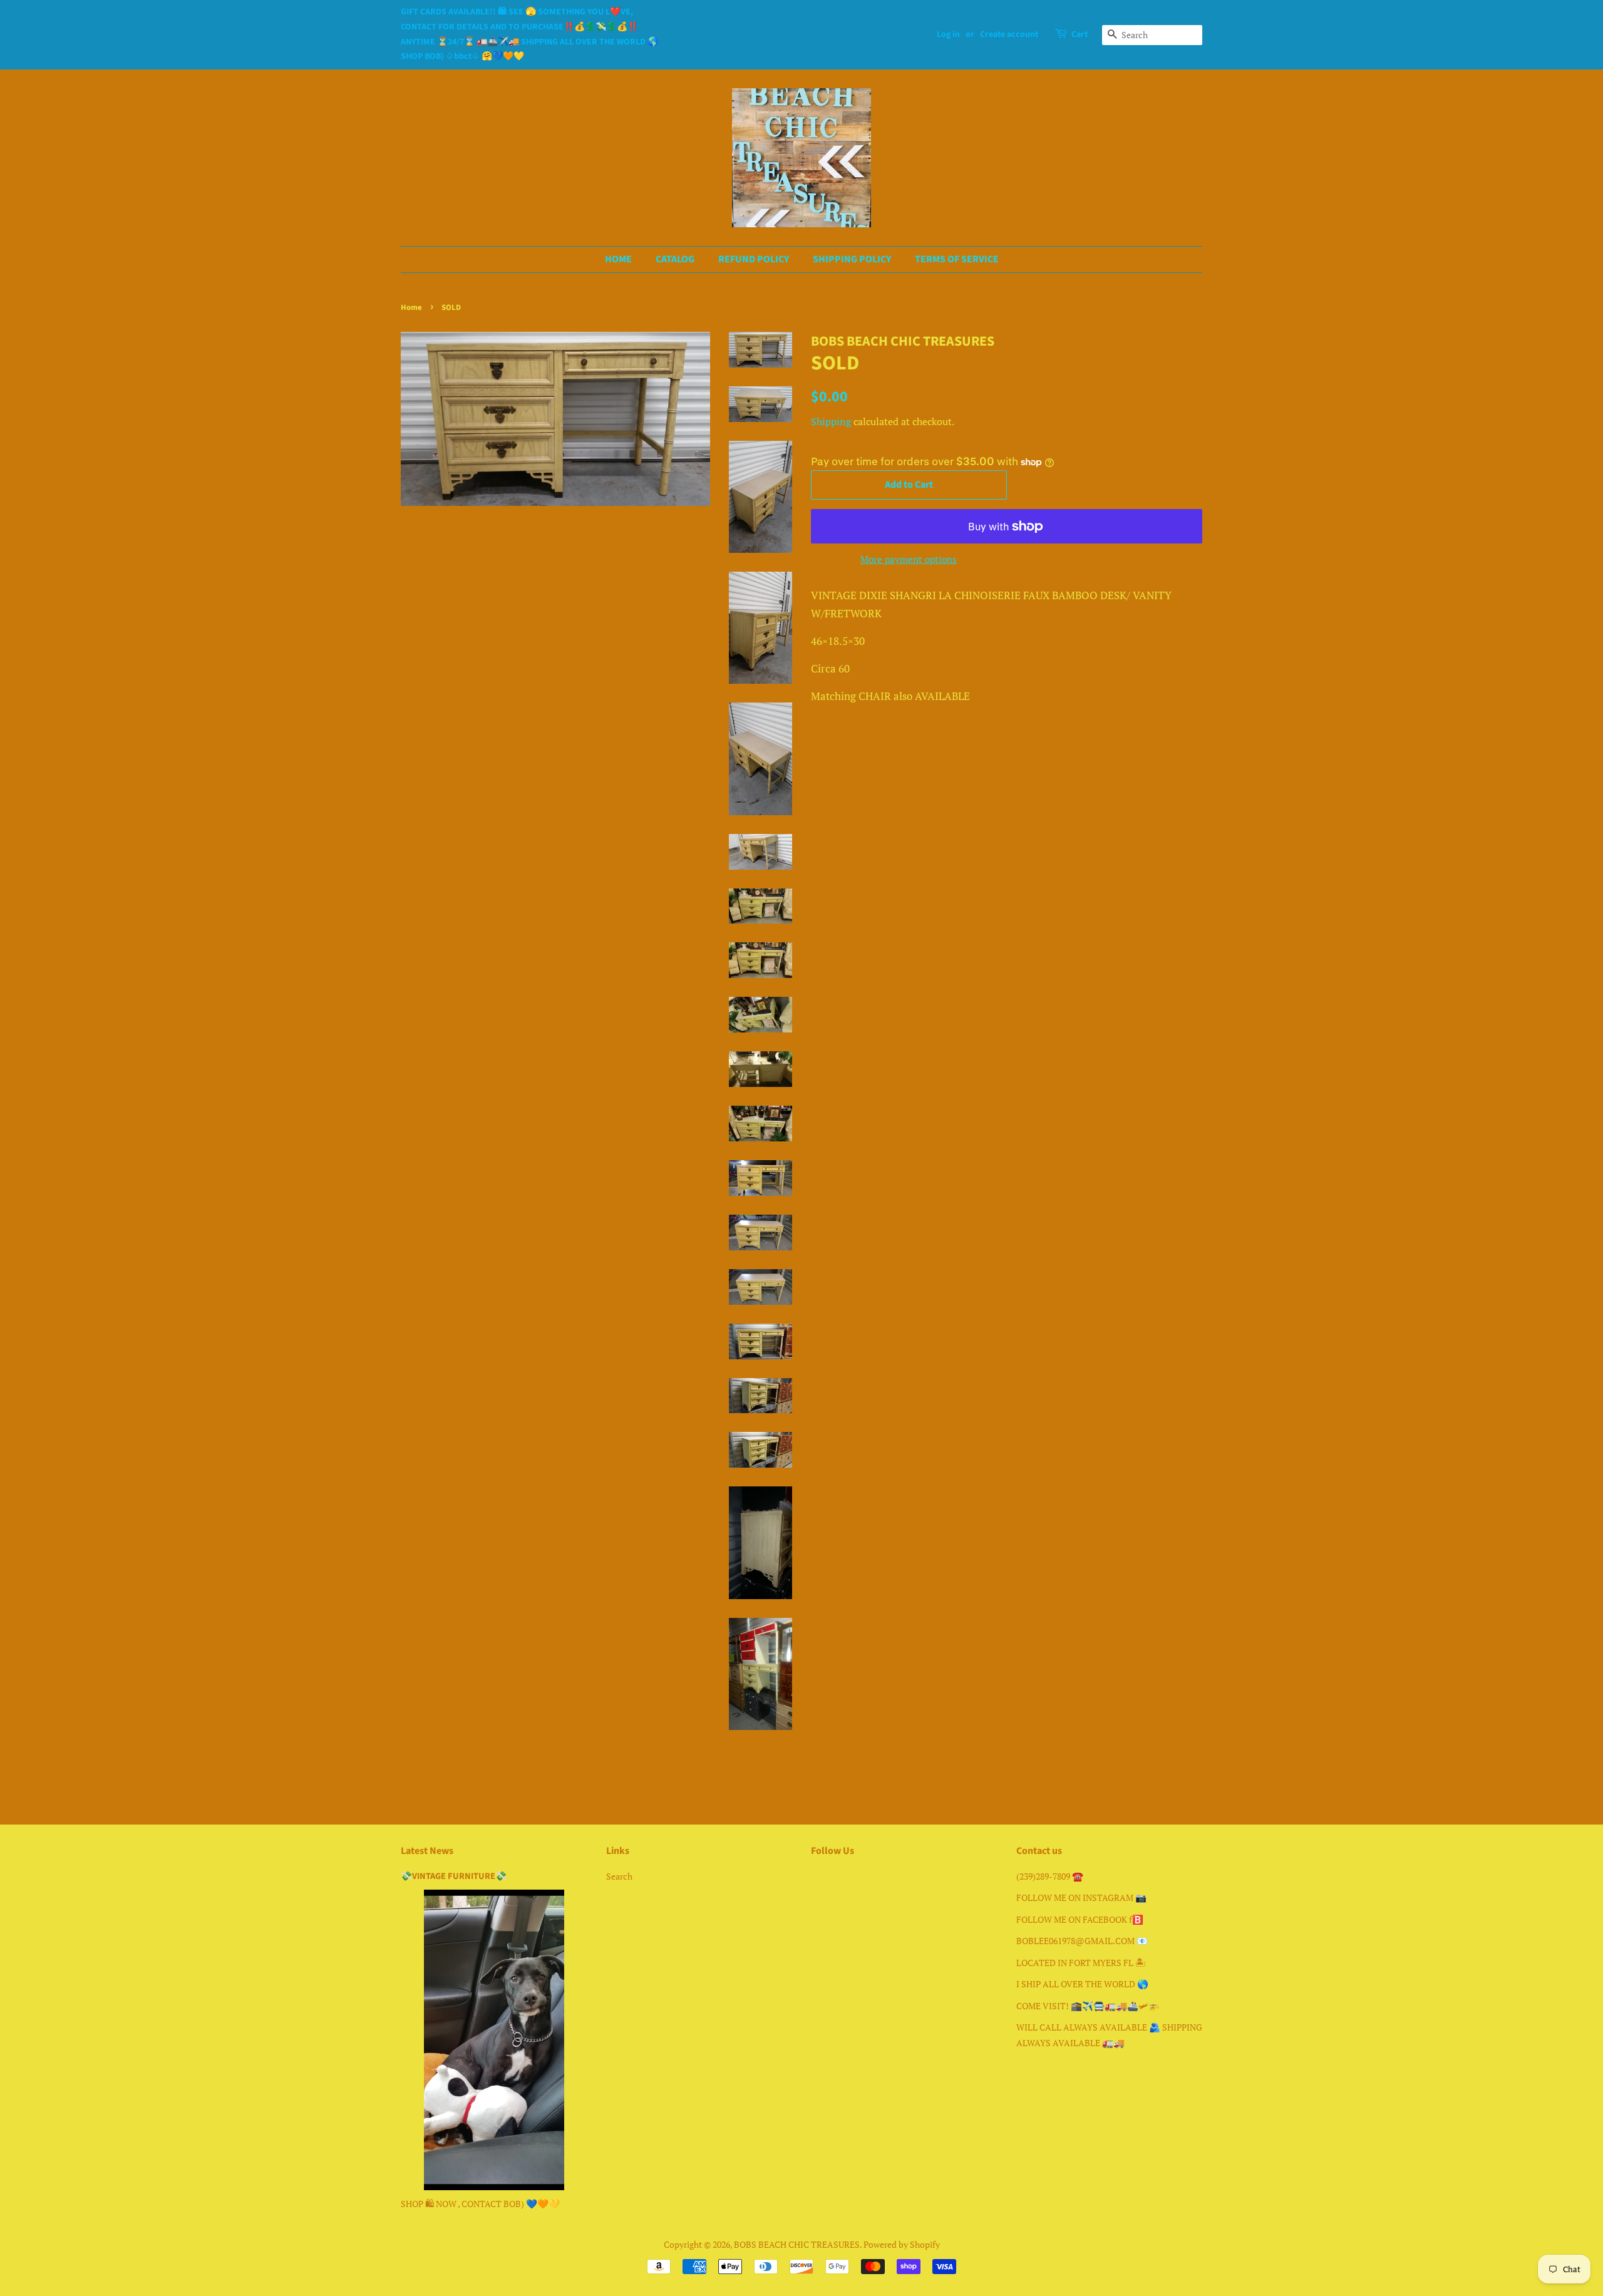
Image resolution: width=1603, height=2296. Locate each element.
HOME (618, 259)
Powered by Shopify (902, 2244)
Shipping (831, 421)
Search (619, 1876)
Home (411, 307)
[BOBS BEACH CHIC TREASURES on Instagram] (841, 1879)
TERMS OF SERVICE (957, 259)
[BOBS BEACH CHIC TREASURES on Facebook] (818, 1879)
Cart (1080, 34)
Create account (1009, 34)
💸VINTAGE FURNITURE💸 (454, 1876)
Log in (948, 34)
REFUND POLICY (754, 259)
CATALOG (675, 259)
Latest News (427, 1851)
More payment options (909, 559)
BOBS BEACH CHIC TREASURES (797, 2244)
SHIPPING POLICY (852, 259)
